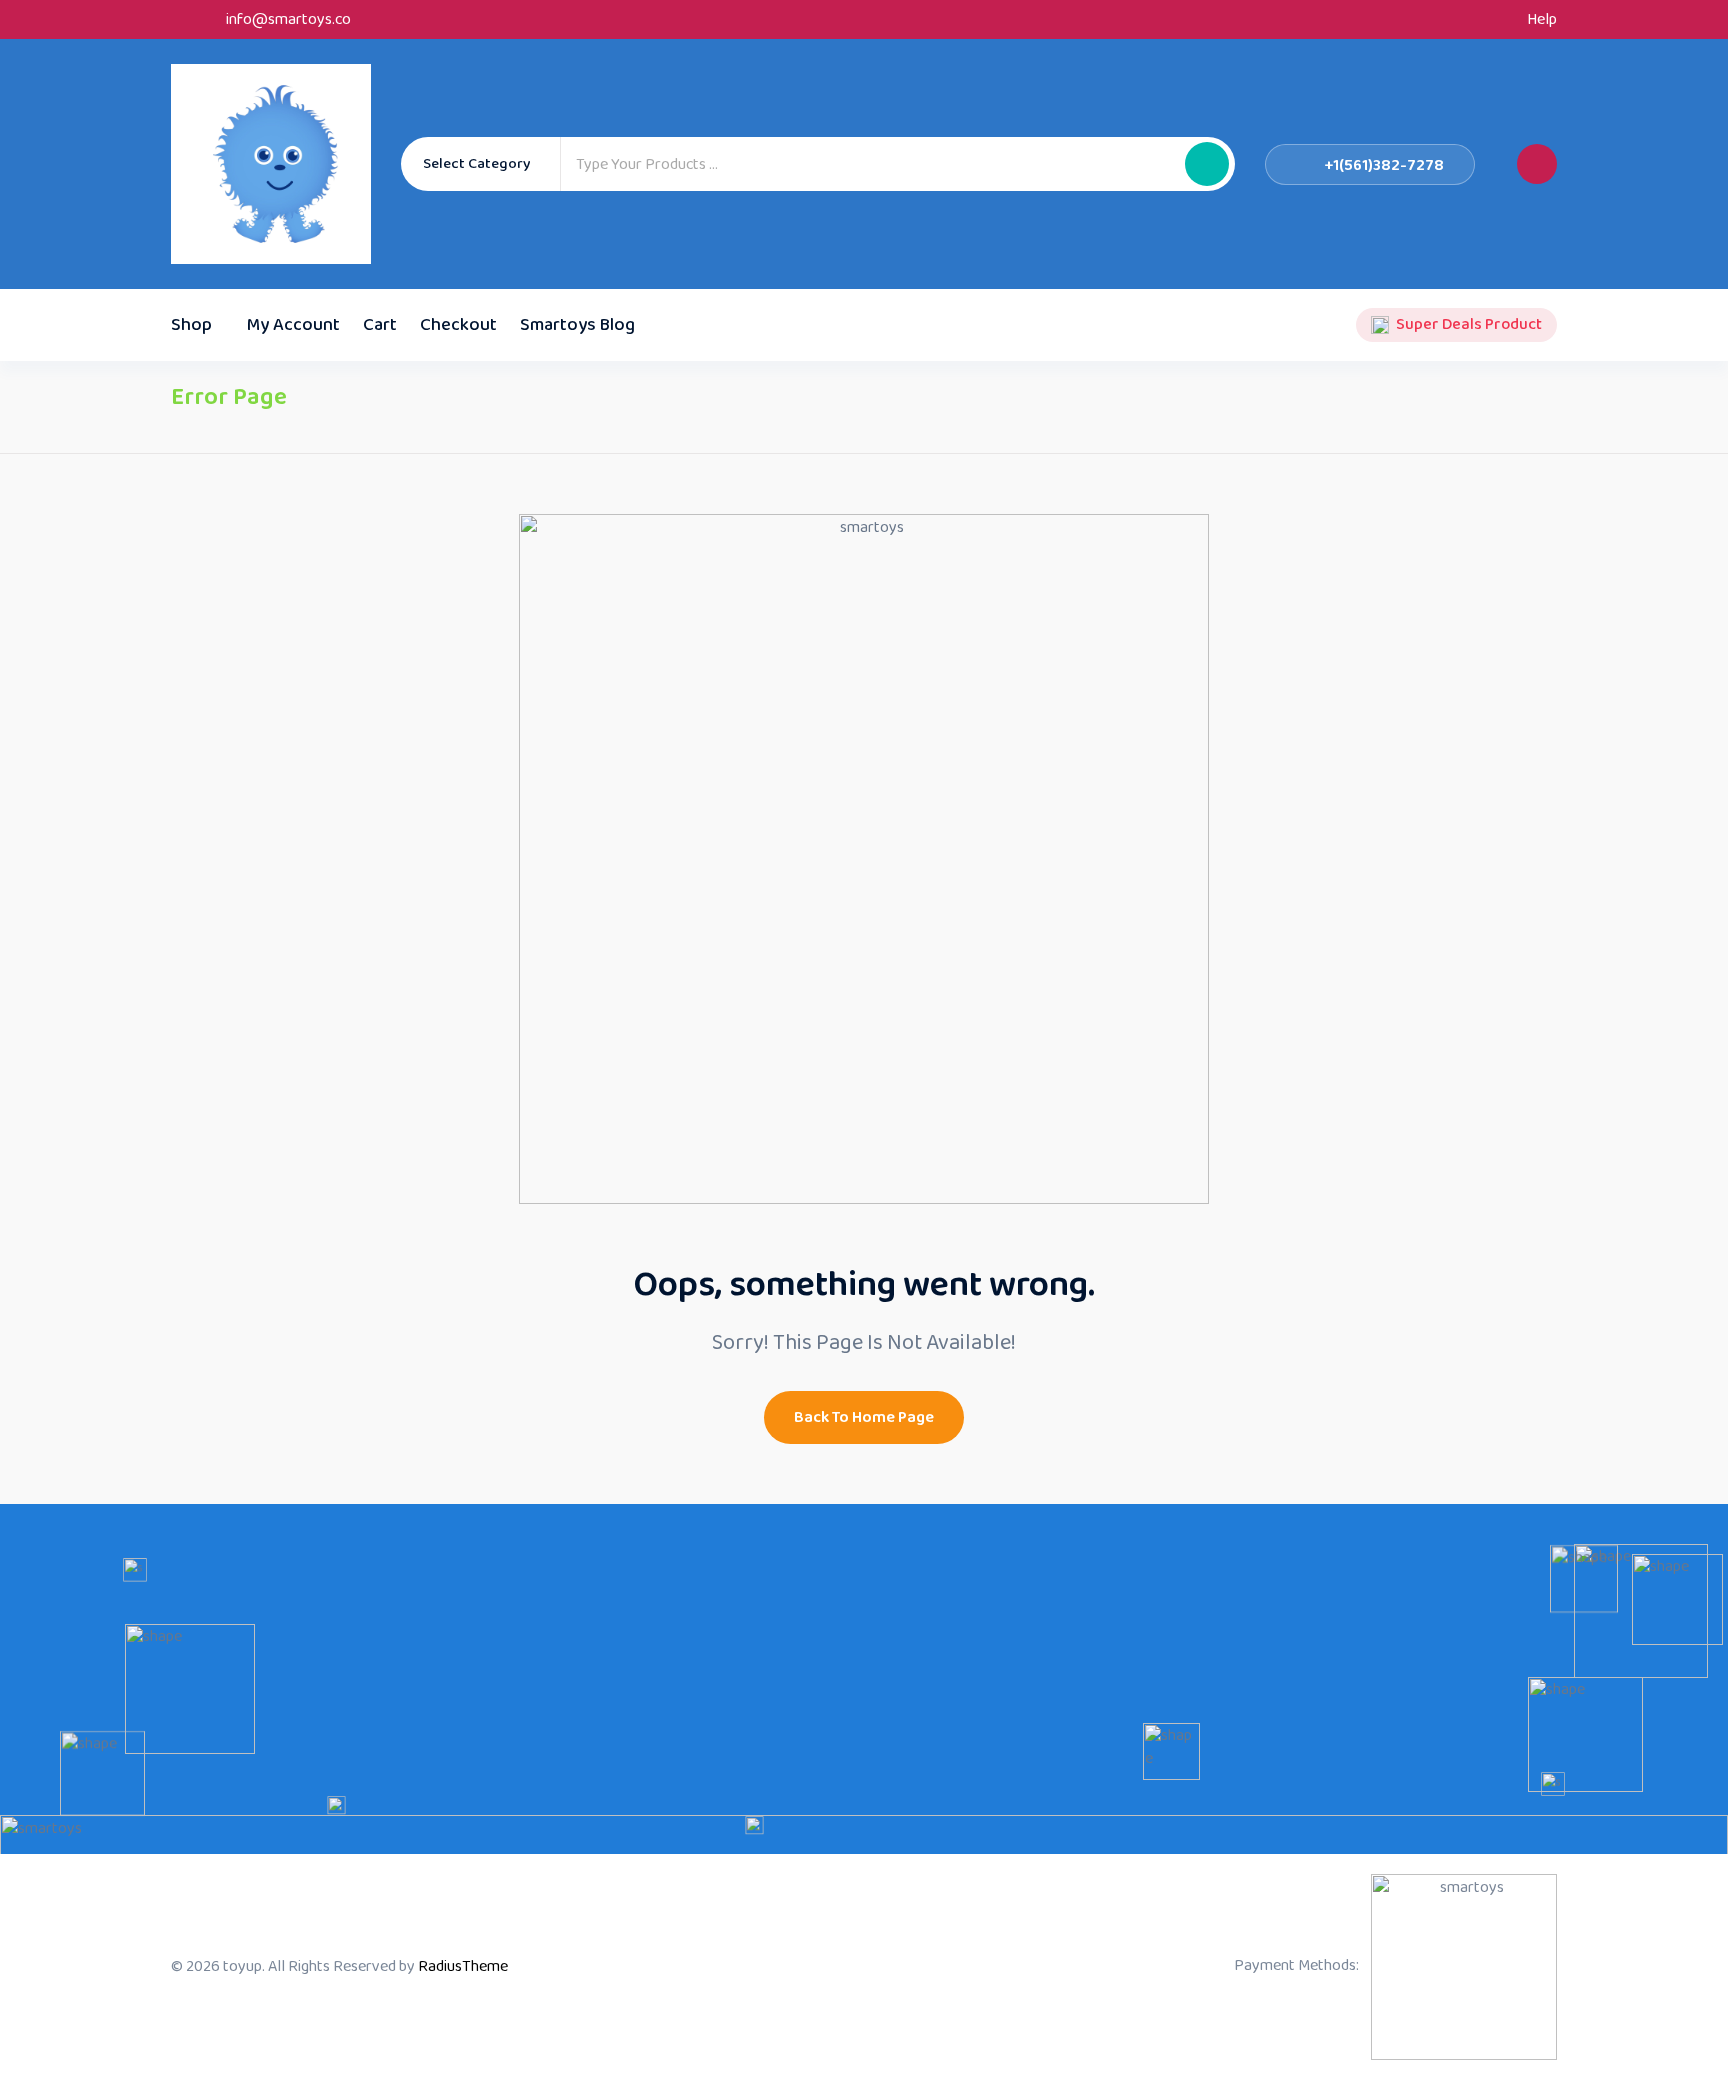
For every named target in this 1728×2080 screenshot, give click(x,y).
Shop (191, 325)
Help (1542, 20)
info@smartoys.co (288, 20)
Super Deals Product (1469, 325)
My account (293, 325)
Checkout (458, 325)
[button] (1207, 164)
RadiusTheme (463, 1966)
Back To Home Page (864, 1417)
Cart (380, 325)
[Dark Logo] (271, 164)
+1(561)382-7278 (1384, 165)
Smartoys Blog (577, 325)
